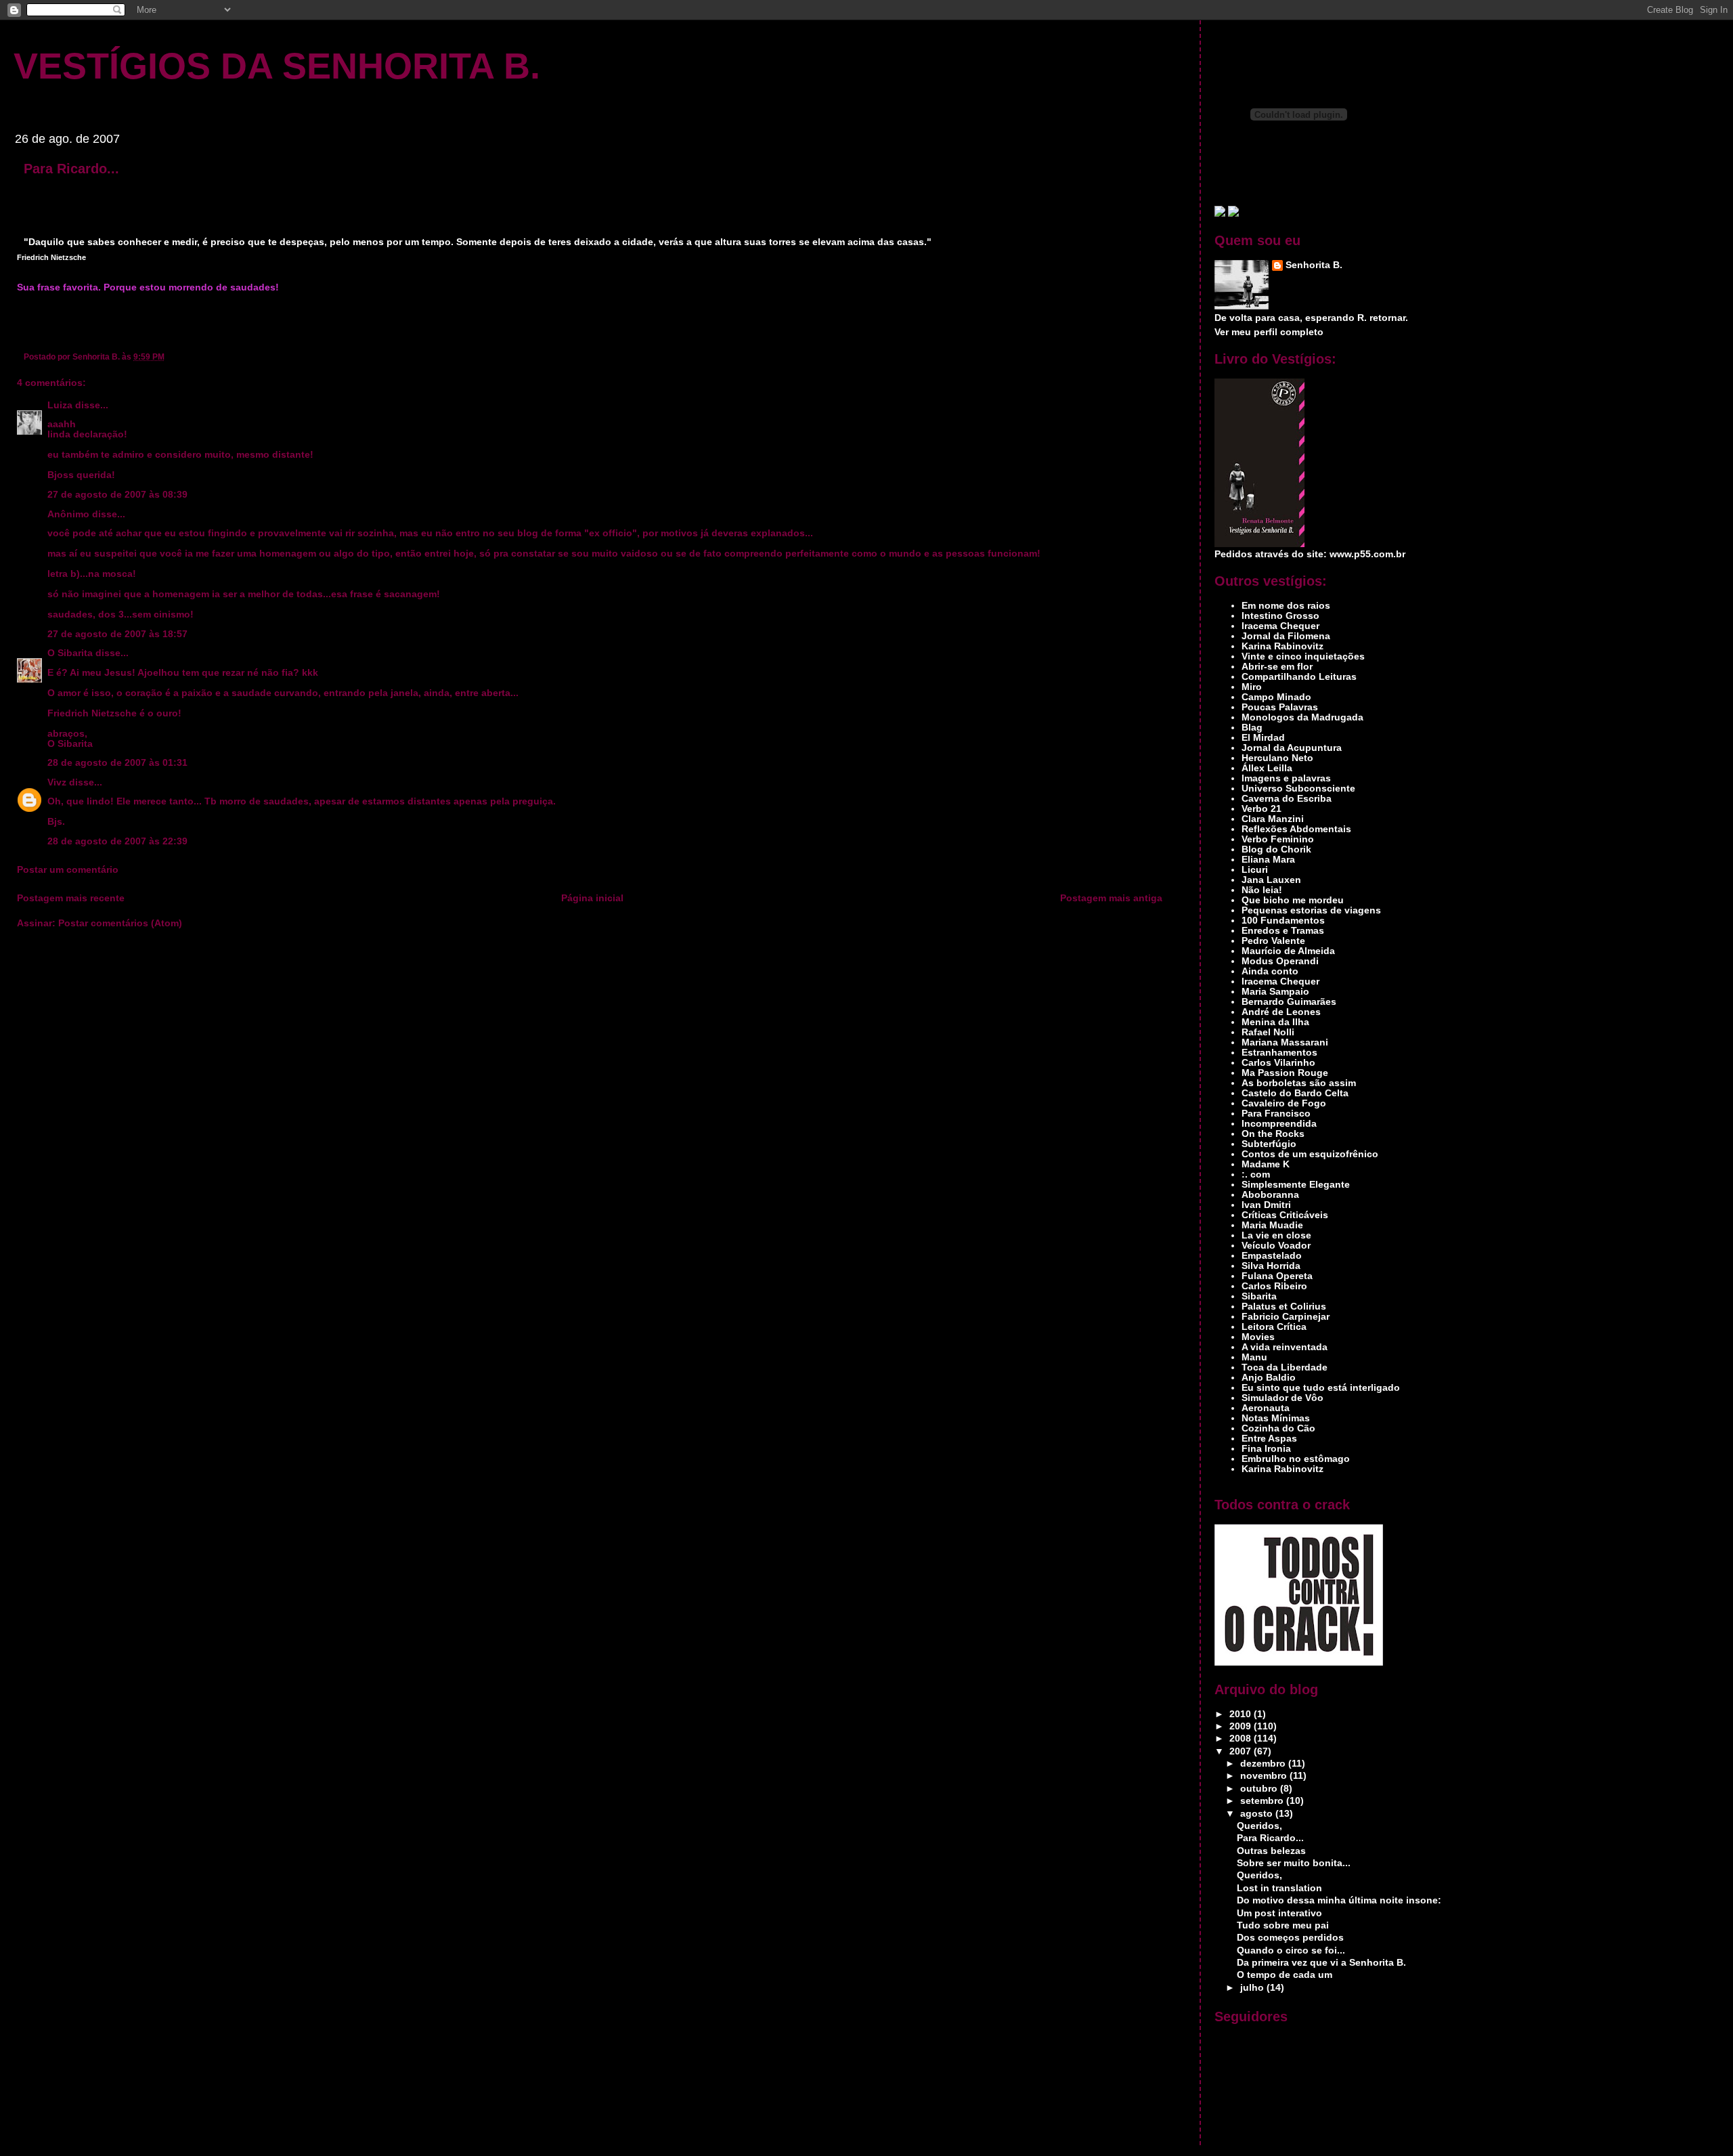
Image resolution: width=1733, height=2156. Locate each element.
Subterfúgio (1269, 1144)
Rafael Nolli (1268, 1032)
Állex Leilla (1267, 768)
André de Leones (1281, 1012)
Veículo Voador (1276, 1246)
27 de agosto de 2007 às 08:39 (117, 495)
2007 (1242, 1751)
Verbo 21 (1262, 809)
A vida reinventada (1285, 1347)
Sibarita (1259, 1296)
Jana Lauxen (1271, 880)
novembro (1265, 1776)
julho (1253, 1988)
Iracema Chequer (1280, 626)
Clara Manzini (1273, 819)
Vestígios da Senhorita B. (277, 66)
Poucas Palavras (1280, 707)
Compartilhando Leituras (1299, 677)
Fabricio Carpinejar (1286, 1317)
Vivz (57, 782)
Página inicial (592, 898)
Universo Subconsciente (1298, 789)
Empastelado (1272, 1256)
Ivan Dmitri (1266, 1205)
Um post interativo (1279, 1913)
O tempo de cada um (1285, 1975)
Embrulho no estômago (1296, 1459)
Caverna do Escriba (1287, 799)
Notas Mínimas (1276, 1418)
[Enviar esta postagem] (168, 357)
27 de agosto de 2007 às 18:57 (117, 634)
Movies (1258, 1337)
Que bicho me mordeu (1293, 900)
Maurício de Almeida (1288, 951)
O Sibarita (70, 653)
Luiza (60, 405)
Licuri (1255, 870)
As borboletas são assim (1299, 1083)
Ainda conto (1270, 971)
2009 (1242, 1726)
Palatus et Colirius (1284, 1307)
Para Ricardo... (71, 169)
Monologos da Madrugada (1302, 717)
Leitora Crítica (1274, 1327)
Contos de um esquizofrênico (1310, 1154)
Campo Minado (1276, 697)
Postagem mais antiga (1111, 898)
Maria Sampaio (1275, 992)
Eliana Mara (1268, 860)
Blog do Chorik (1276, 849)
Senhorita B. (1314, 265)
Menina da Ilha (1275, 1022)
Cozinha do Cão (1278, 1428)
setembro (1263, 1801)
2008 (1242, 1739)
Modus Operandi (1280, 961)
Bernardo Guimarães (1289, 1002)
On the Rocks (1273, 1134)
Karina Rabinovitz (1282, 646)
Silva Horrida (1271, 1266)
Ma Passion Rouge (1285, 1073)
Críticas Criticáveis (1285, 1215)
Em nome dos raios (1286, 606)
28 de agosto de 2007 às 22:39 (117, 841)
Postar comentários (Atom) (120, 923)
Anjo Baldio (1269, 1378)
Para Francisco (1276, 1114)
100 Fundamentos (1283, 921)
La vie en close (1276, 1235)
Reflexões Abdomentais (1296, 829)
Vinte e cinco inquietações (1303, 656)
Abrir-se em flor (1277, 667)
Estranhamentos (1279, 1053)
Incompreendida (1279, 1124)
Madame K (1266, 1164)
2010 (1242, 1714)
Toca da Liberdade (1285, 1367)
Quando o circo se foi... (1291, 1950)
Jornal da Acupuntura (1292, 748)
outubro (1260, 1789)
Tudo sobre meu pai (1283, 1925)
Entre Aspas (1269, 1439)
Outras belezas (1271, 1851)
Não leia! (1262, 890)
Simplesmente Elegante (1296, 1185)
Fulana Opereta (1277, 1276)
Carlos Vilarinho (1278, 1063)
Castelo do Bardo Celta (1295, 1093)
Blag (1252, 728)
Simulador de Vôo (1282, 1398)
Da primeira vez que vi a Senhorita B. (1321, 1963)
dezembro (1264, 1764)
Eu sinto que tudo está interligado (1321, 1388)
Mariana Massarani (1285, 1042)
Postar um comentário (68, 870)
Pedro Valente (1273, 941)
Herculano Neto (1277, 758)
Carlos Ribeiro (1274, 1286)
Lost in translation (1279, 1888)
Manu (1254, 1357)
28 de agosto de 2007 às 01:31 (117, 763)
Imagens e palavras (1286, 778)
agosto (1258, 1814)
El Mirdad (1263, 738)
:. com (1256, 1174)
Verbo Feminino (1278, 839)
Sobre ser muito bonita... (1294, 1863)
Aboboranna (1270, 1195)
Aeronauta (1266, 1408)
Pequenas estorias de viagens (1311, 910)
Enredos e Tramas (1283, 931)
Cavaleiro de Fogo (1284, 1103)
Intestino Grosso (1280, 616)
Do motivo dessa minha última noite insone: (1339, 1900)
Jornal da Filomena (1286, 636)
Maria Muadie (1272, 1225)
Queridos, (1259, 1826)
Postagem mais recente (71, 898)
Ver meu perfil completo (1269, 332)
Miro (1252, 687)
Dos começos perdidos (1290, 1938)
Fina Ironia (1266, 1449)
